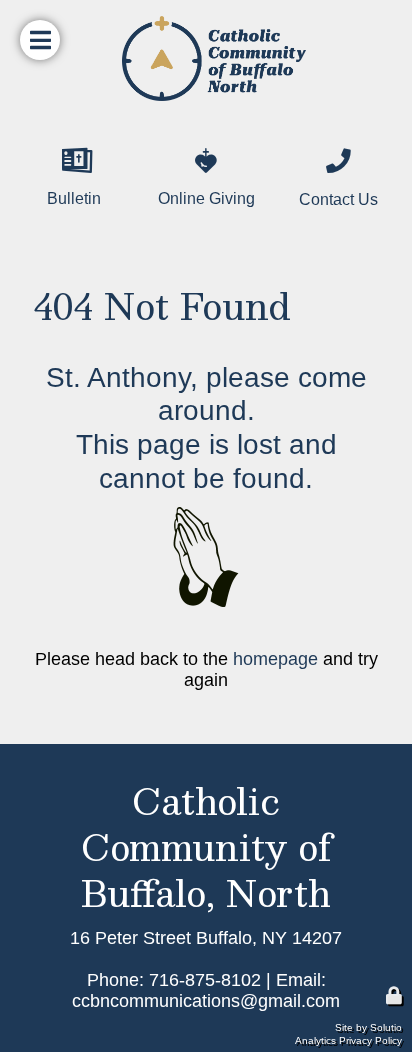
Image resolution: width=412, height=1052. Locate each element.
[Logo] (206, 58)
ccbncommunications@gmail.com (206, 1001)
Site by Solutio (368, 1027)
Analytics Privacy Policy (348, 1040)
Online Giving (196, 142)
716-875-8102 (205, 980)
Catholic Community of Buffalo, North (206, 846)
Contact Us (319, 142)
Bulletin (43, 142)
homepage (275, 659)
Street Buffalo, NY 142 (230, 938)
